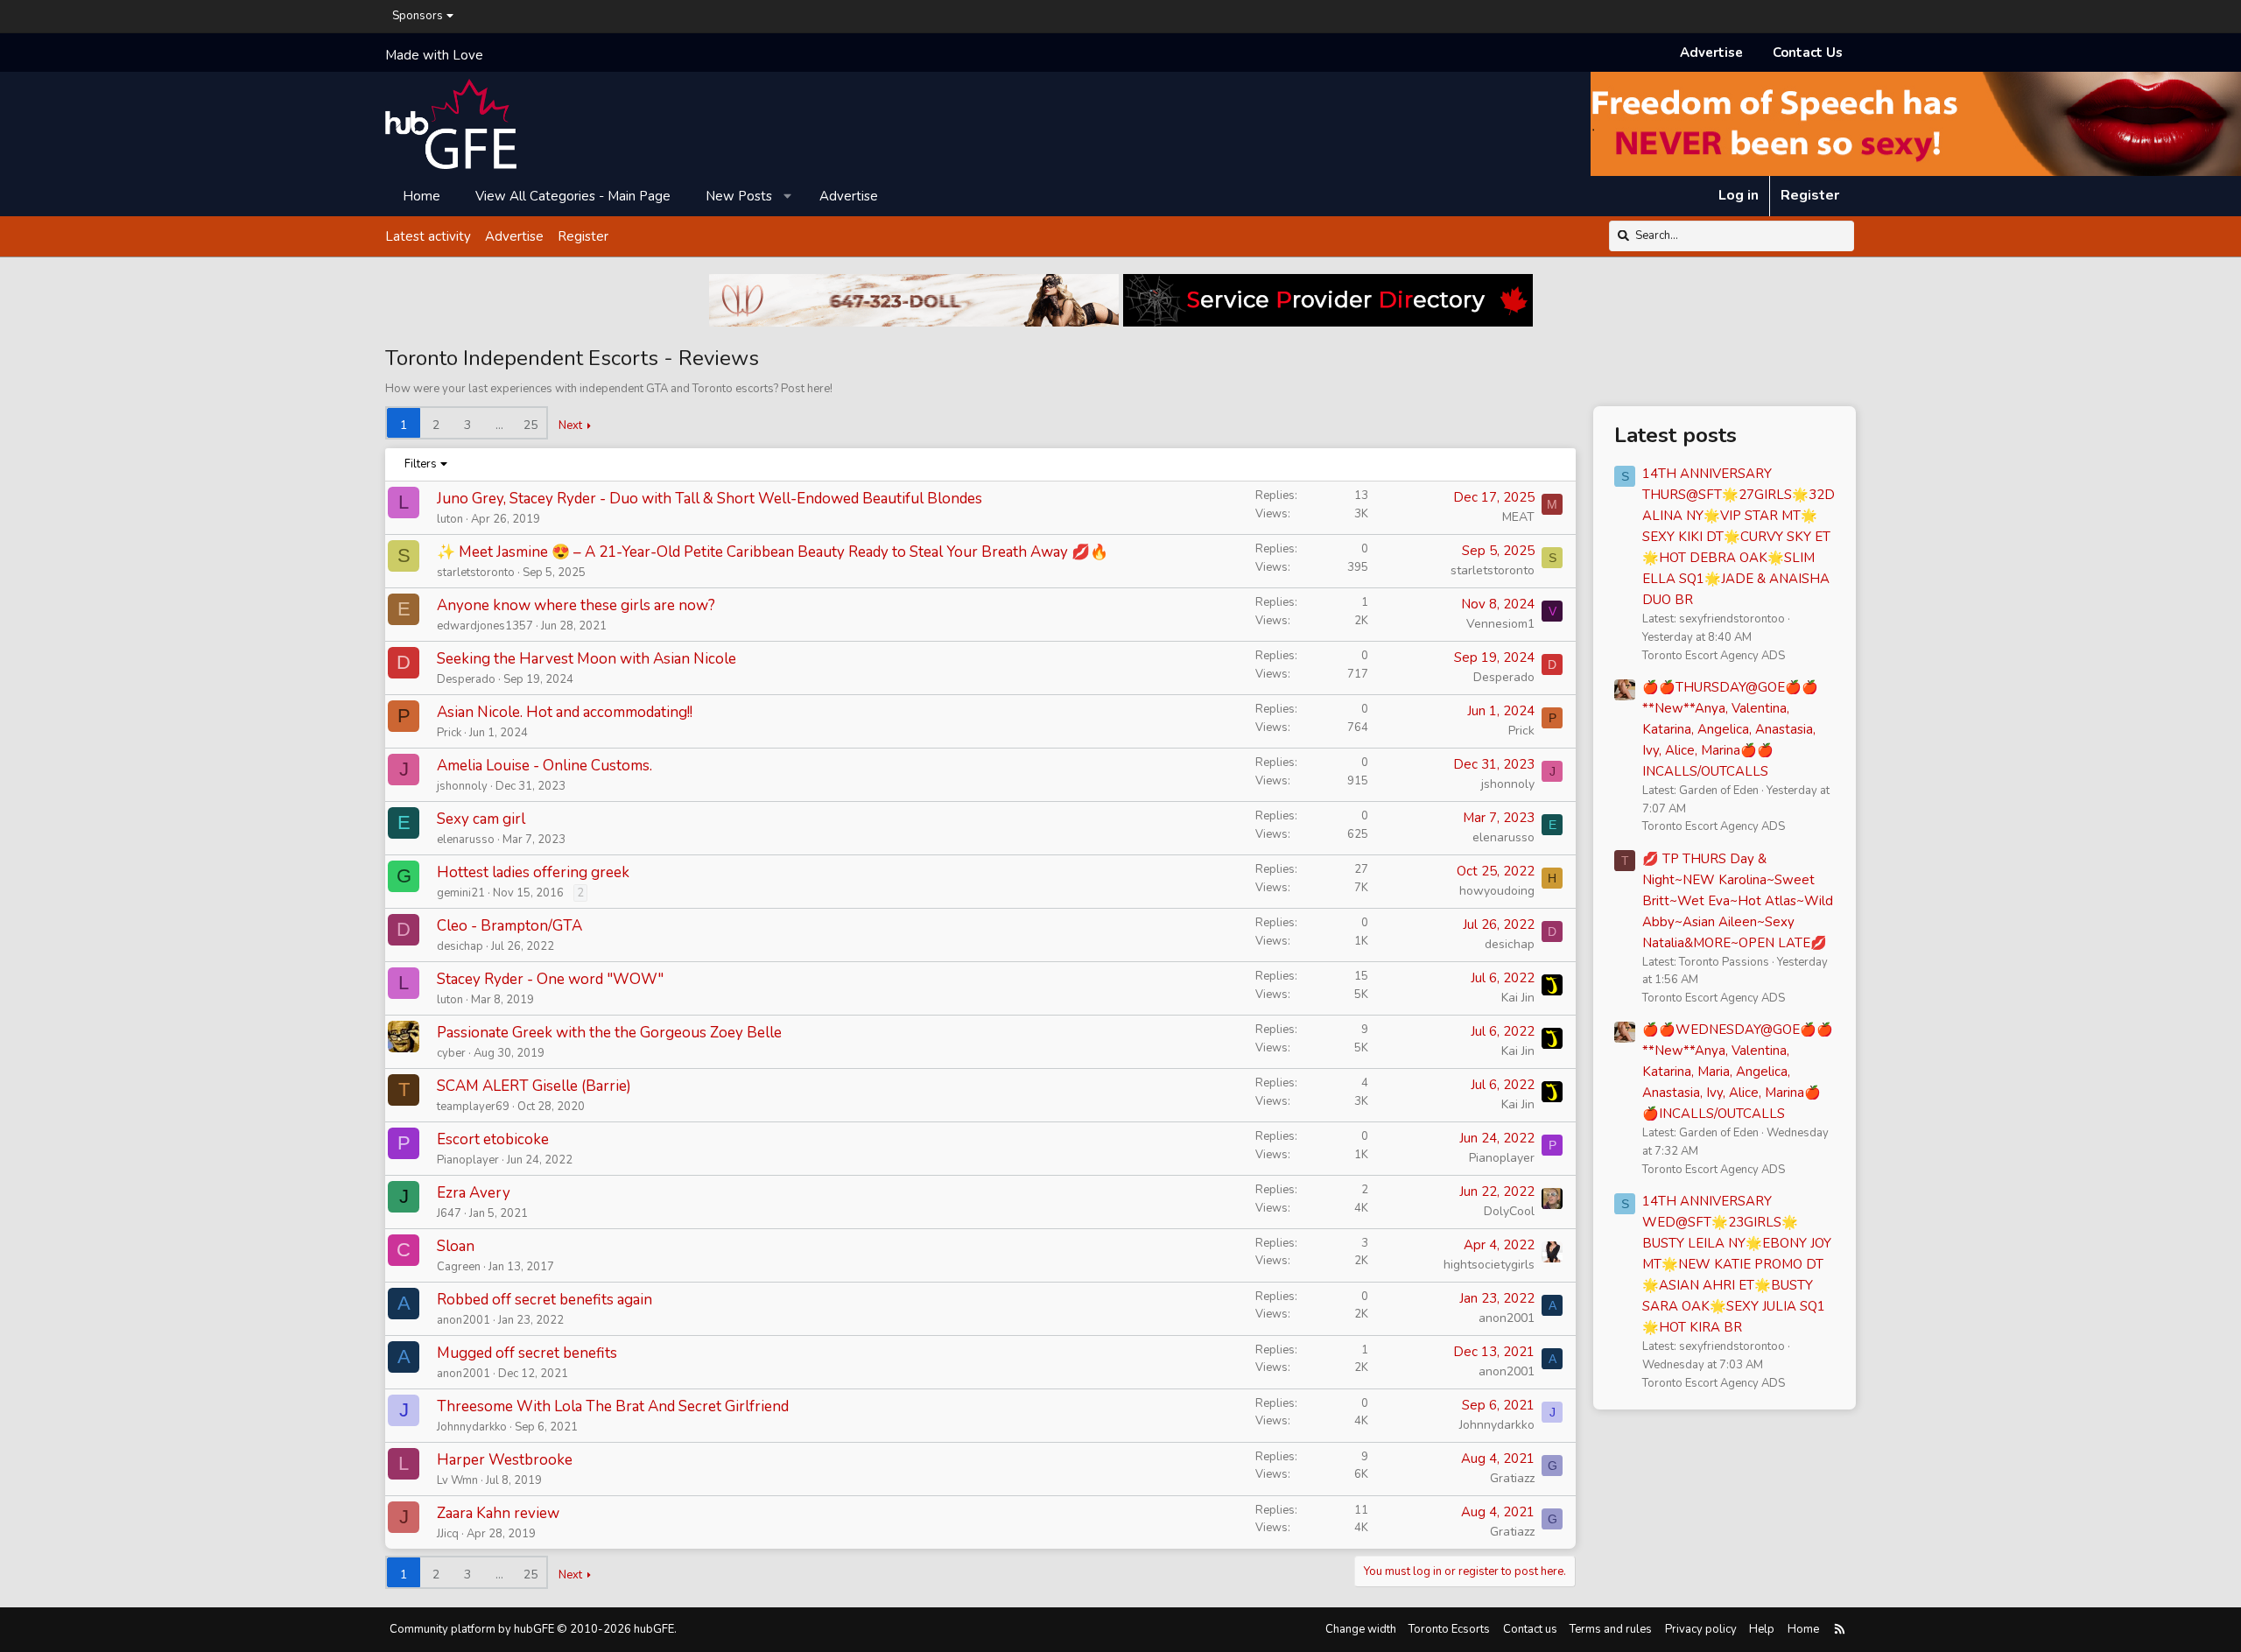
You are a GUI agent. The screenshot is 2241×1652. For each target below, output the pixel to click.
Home (422, 195)
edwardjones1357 (485, 626)
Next (570, 425)
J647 (449, 1213)
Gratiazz (1512, 1478)
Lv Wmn (457, 1480)
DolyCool (1509, 1211)
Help (1762, 1629)
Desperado (466, 679)
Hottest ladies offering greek (533, 872)
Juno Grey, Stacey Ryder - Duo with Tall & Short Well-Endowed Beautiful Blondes (710, 499)
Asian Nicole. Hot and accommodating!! (565, 712)
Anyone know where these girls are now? (576, 605)
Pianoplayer (468, 1160)
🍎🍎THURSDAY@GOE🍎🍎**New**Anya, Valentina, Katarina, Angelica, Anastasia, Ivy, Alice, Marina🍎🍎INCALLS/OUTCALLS (1730, 729)
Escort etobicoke (493, 1139)
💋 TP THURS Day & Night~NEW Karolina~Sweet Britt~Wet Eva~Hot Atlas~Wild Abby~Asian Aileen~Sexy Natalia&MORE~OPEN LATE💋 (1738, 901)
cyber (451, 1053)
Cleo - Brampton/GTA (509, 926)
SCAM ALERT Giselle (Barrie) (534, 1086)
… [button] (499, 425)
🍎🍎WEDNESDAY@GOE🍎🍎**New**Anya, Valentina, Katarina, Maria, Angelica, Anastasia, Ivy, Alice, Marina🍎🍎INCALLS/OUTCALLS (1738, 1072)
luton (450, 519)
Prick (449, 733)
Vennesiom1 (1500, 624)
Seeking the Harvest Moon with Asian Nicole (587, 659)
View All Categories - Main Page (573, 195)
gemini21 (461, 893)
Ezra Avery (474, 1193)
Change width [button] (1361, 1629)
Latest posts (1675, 435)
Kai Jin (1518, 998)
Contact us (1530, 1629)
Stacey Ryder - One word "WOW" (550, 979)
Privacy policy (1701, 1629)
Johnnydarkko (472, 1427)
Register (583, 235)
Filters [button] (421, 464)
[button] (788, 195)
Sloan (456, 1246)
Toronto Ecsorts (1449, 1629)
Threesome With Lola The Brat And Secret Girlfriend (613, 1406)
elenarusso (466, 840)
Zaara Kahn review (498, 1513)
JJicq (448, 1534)
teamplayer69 (473, 1107)
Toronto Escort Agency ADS (1714, 656)
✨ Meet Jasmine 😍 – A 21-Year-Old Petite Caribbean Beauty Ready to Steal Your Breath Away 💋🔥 (773, 552)
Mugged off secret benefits (527, 1353)
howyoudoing (1497, 891)
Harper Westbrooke (505, 1460)
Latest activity (428, 235)
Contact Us (1808, 53)
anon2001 (464, 1320)
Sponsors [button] (418, 16)
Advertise (1711, 53)
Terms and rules (1611, 1629)
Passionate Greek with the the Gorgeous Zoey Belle (609, 1033)
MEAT (1518, 517)
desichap (460, 946)
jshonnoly (462, 786)
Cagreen (459, 1267)
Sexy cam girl (481, 819)
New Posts (739, 195)
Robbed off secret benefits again (544, 1300)
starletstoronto (476, 573)
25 (530, 425)
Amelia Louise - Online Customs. (544, 766)
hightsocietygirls (1489, 1265)
